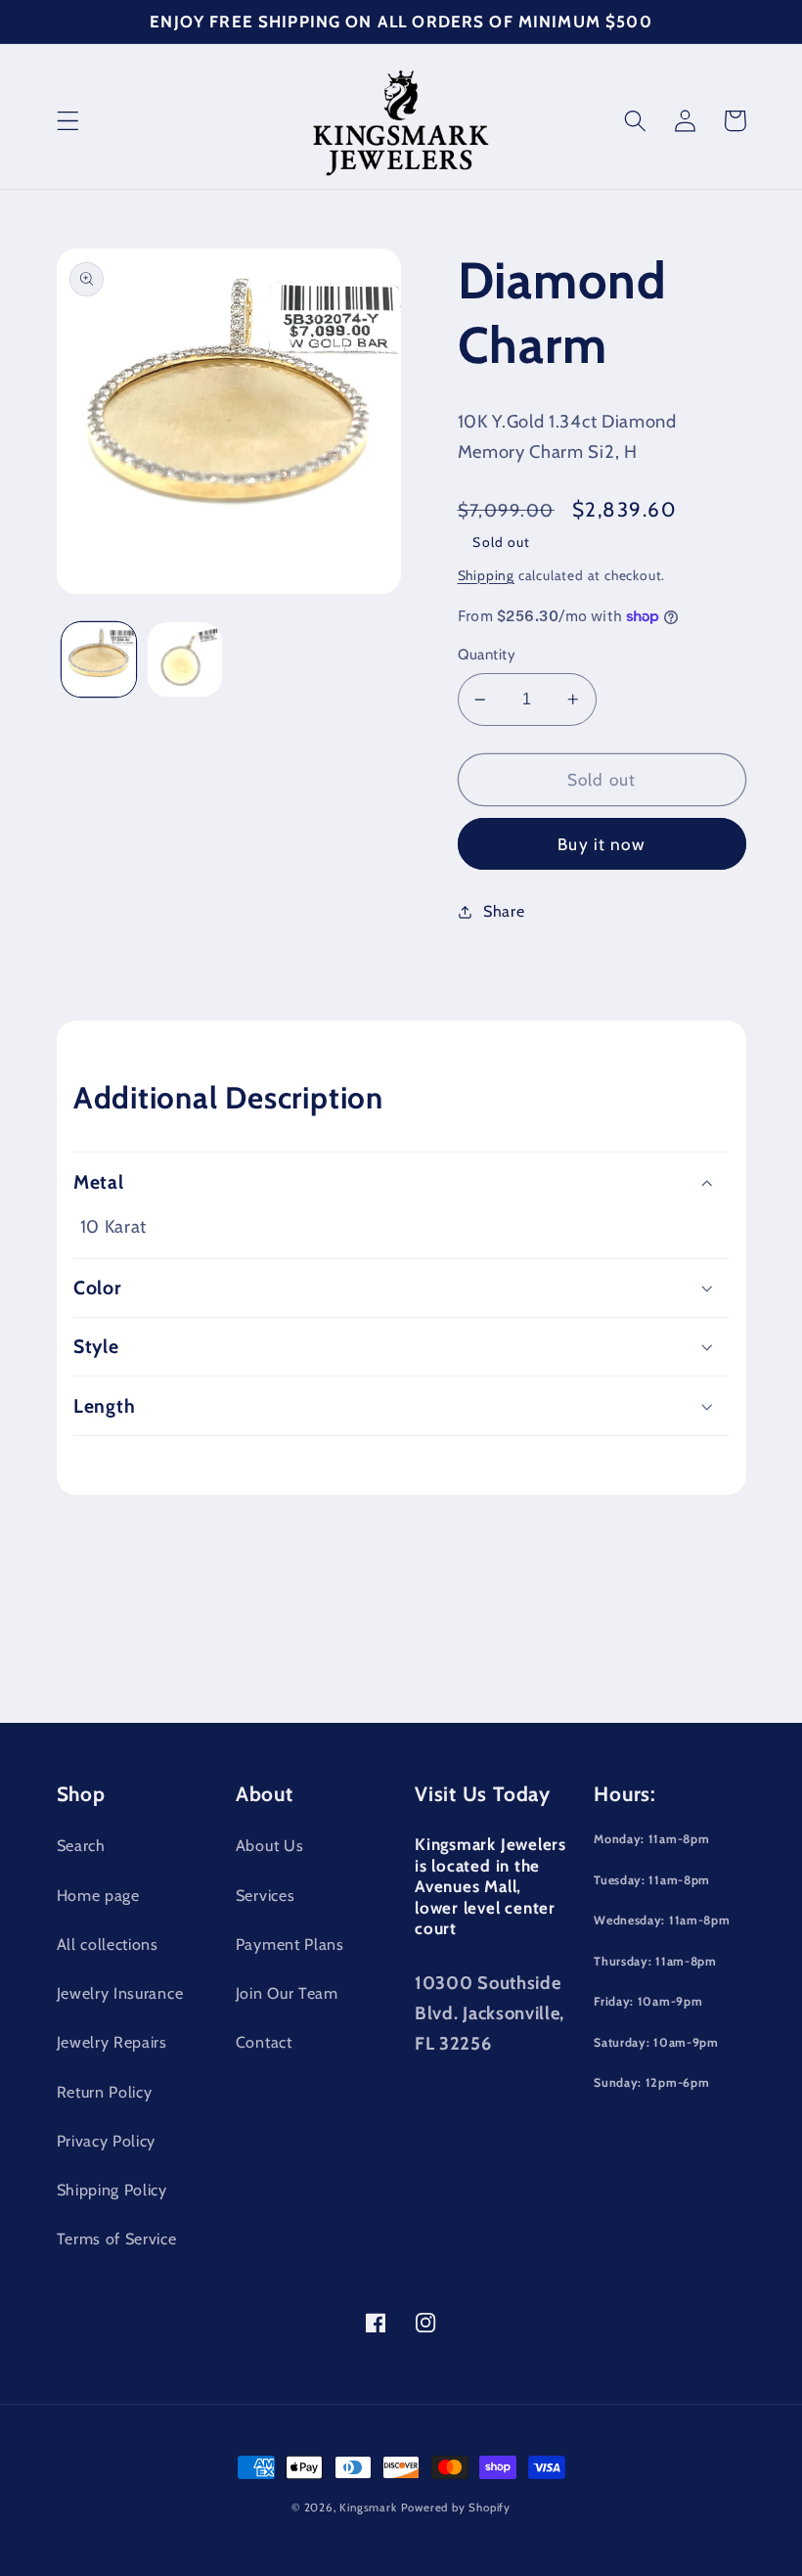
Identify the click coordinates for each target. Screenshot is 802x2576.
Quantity (487, 655)
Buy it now (601, 844)
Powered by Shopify (456, 2508)
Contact (264, 2042)
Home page (98, 1895)
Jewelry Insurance (120, 1993)
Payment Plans (290, 1944)
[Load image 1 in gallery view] (99, 659)
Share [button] (504, 911)
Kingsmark (368, 2508)
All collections (108, 1944)
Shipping (486, 575)
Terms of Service (117, 2238)
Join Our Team (287, 1993)
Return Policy (105, 2092)
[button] (68, 121)
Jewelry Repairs (112, 2042)
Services (266, 1895)
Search (81, 1845)
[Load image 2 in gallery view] (185, 659)
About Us (270, 1845)
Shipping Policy (112, 2190)
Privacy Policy (107, 2141)
